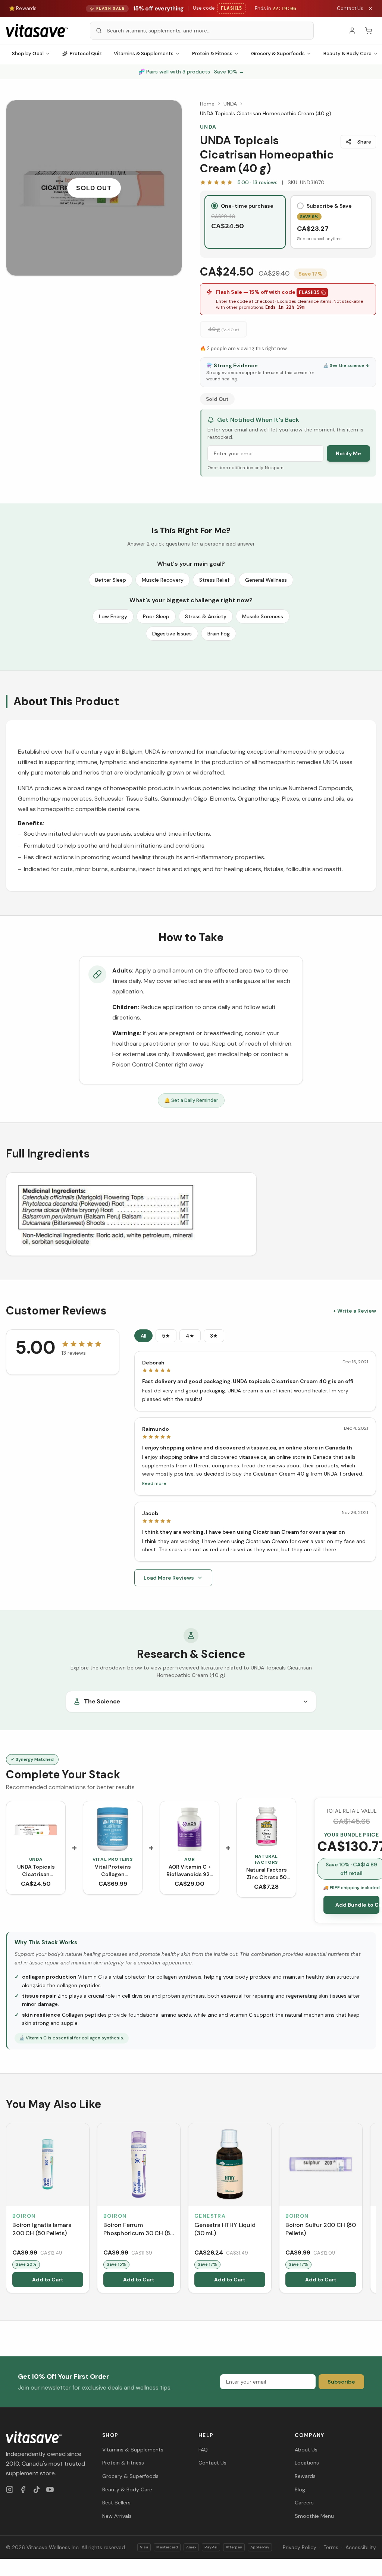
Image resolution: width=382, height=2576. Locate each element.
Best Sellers (116, 2503)
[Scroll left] (7, 2209)
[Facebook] (23, 2489)
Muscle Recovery (163, 580)
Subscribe (341, 2382)
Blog (300, 2489)
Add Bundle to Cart (357, 1905)
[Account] (352, 31)
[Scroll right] (375, 2209)
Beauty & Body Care (127, 2489)
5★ (166, 1336)
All (143, 1336)
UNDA (230, 104)
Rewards (305, 2476)
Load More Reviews (169, 1578)
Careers (304, 2503)
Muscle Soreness (263, 616)
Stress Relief (214, 580)
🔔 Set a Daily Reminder (191, 1100)
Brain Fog (219, 634)
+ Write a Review (355, 1311)
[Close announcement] (370, 9)
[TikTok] (37, 2489)
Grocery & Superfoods (278, 54)
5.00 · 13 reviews (257, 182)
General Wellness (266, 580)
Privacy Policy (300, 2547)
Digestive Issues (172, 634)
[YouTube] (50, 2489)
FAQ (203, 2450)
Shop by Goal (28, 54)
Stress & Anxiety (206, 616)
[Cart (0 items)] (369, 31)
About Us (306, 2450)
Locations (307, 2463)
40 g (223, 329)
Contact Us (350, 8)
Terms (331, 2547)
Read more (154, 1483)
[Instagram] (10, 2489)
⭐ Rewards (23, 8)
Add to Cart (48, 2280)
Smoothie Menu (314, 2516)
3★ (214, 1336)
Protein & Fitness (212, 54)
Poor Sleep (156, 616)
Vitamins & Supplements (144, 54)
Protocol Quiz (86, 54)
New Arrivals (117, 2516)
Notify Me (348, 453)
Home (207, 104)
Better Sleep (111, 580)
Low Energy (113, 616)
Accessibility (361, 2547)
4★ (190, 1336)
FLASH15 (309, 292)
